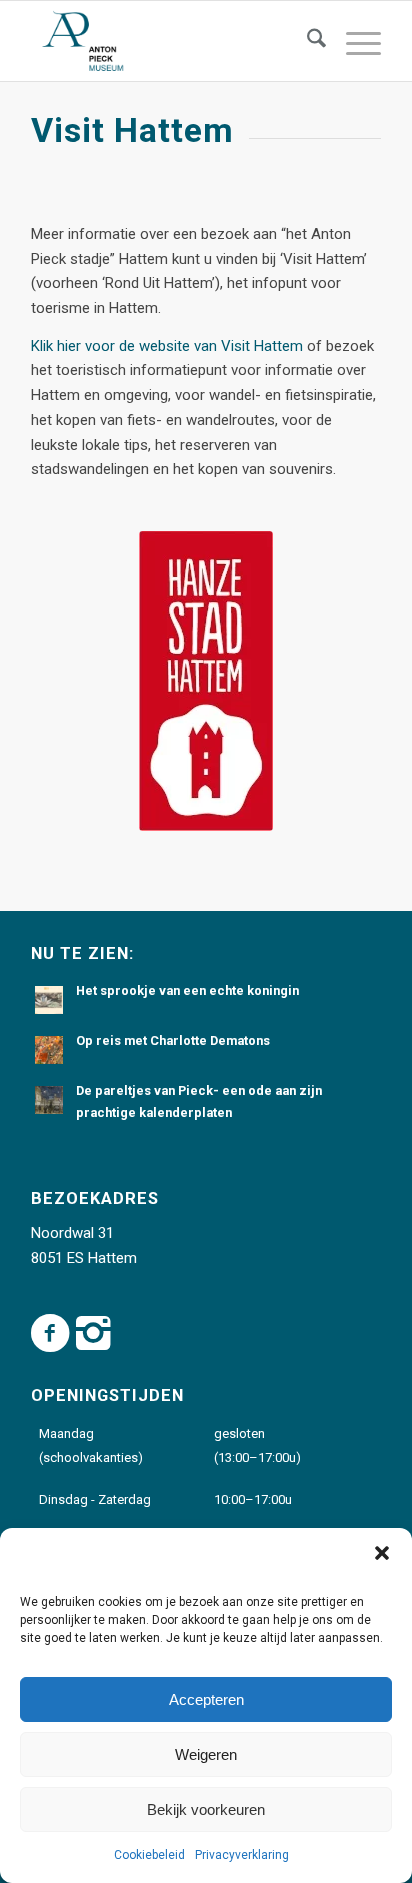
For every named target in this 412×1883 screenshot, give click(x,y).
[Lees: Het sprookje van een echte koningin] (49, 1000)
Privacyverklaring (242, 1855)
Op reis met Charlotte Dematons (173, 1040)
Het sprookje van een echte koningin (187, 990)
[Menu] (353, 41)
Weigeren (206, 1754)
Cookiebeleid (149, 1855)
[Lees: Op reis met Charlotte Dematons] (49, 1050)
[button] (382, 1553)
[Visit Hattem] (206, 681)
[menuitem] (306, 41)
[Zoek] (306, 41)
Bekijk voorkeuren (206, 1809)
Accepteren (206, 1699)
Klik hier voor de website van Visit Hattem (167, 346)
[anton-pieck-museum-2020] (171, 41)
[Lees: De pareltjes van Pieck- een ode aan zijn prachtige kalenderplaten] (49, 1100)
